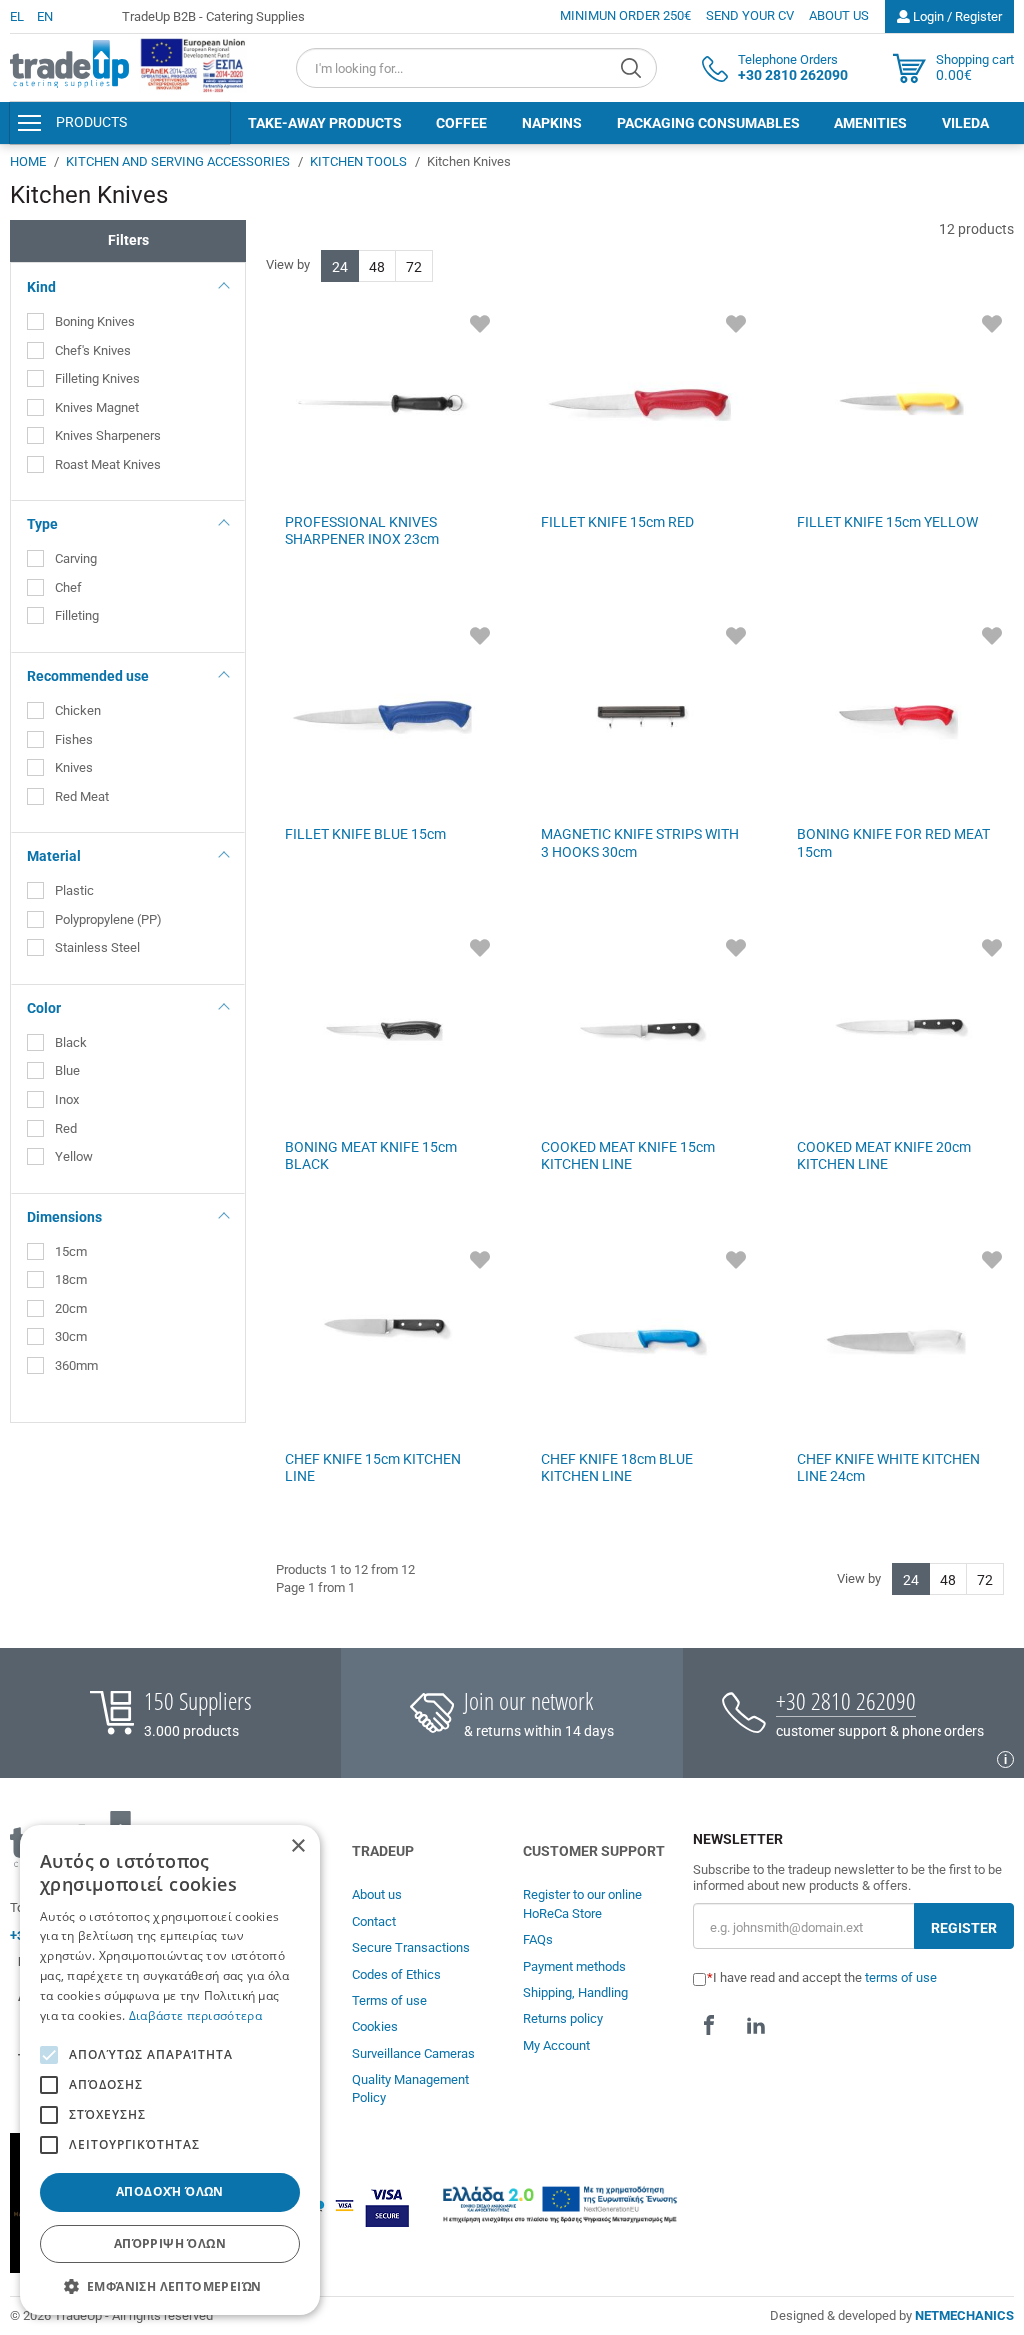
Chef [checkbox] (68, 587)
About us (377, 1894)
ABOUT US (839, 15)
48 (377, 267)
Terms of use (389, 2000)
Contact (374, 1921)
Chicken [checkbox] (78, 710)
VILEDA (965, 123)
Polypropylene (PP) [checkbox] (108, 919)
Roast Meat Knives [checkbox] (108, 464)
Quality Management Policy (410, 2088)
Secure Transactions (411, 1947)
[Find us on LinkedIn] (756, 2025)
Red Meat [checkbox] (82, 796)
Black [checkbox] (71, 1042)
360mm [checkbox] (76, 1365)
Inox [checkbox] (68, 1099)
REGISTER (964, 1928)
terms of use (901, 1977)
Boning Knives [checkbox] (95, 321)
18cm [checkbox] (71, 1279)
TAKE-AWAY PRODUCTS (325, 123)
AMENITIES (870, 123)
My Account (556, 2045)
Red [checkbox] (66, 1128)
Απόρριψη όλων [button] (170, 2243)
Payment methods (574, 1966)
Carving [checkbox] (76, 558)
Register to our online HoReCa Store (582, 1903)
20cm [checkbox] (71, 1308)
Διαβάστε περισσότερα (195, 2015)
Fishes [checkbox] (74, 739)
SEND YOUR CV (750, 15)
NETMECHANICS (964, 2315)
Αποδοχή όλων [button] (170, 2191)
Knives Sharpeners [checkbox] (108, 435)
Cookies (375, 2026)
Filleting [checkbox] (77, 615)
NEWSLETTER (738, 1839)
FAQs (538, 1939)
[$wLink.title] (194, 65)
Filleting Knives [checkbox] (97, 378)
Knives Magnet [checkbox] (97, 407)
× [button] (297, 1846)
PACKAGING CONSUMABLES (708, 123)
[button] (170, 2285)
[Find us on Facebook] (709, 2025)
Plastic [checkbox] (74, 890)
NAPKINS (552, 123)
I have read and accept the (825, 1977)
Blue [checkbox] (67, 1070)
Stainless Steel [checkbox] (99, 947)
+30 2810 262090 (846, 1700)
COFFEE (461, 123)
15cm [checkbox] (71, 1251)
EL (17, 16)
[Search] (633, 68)
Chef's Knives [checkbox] (93, 350)
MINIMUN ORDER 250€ (625, 15)
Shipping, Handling (575, 1992)
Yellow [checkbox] (74, 1156)
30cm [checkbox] (71, 1336)
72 (414, 267)
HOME (28, 161)
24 (340, 267)
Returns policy (563, 2018)
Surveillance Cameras (413, 2053)
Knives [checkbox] (74, 767)
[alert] (170, 2070)
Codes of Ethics (396, 1974)
